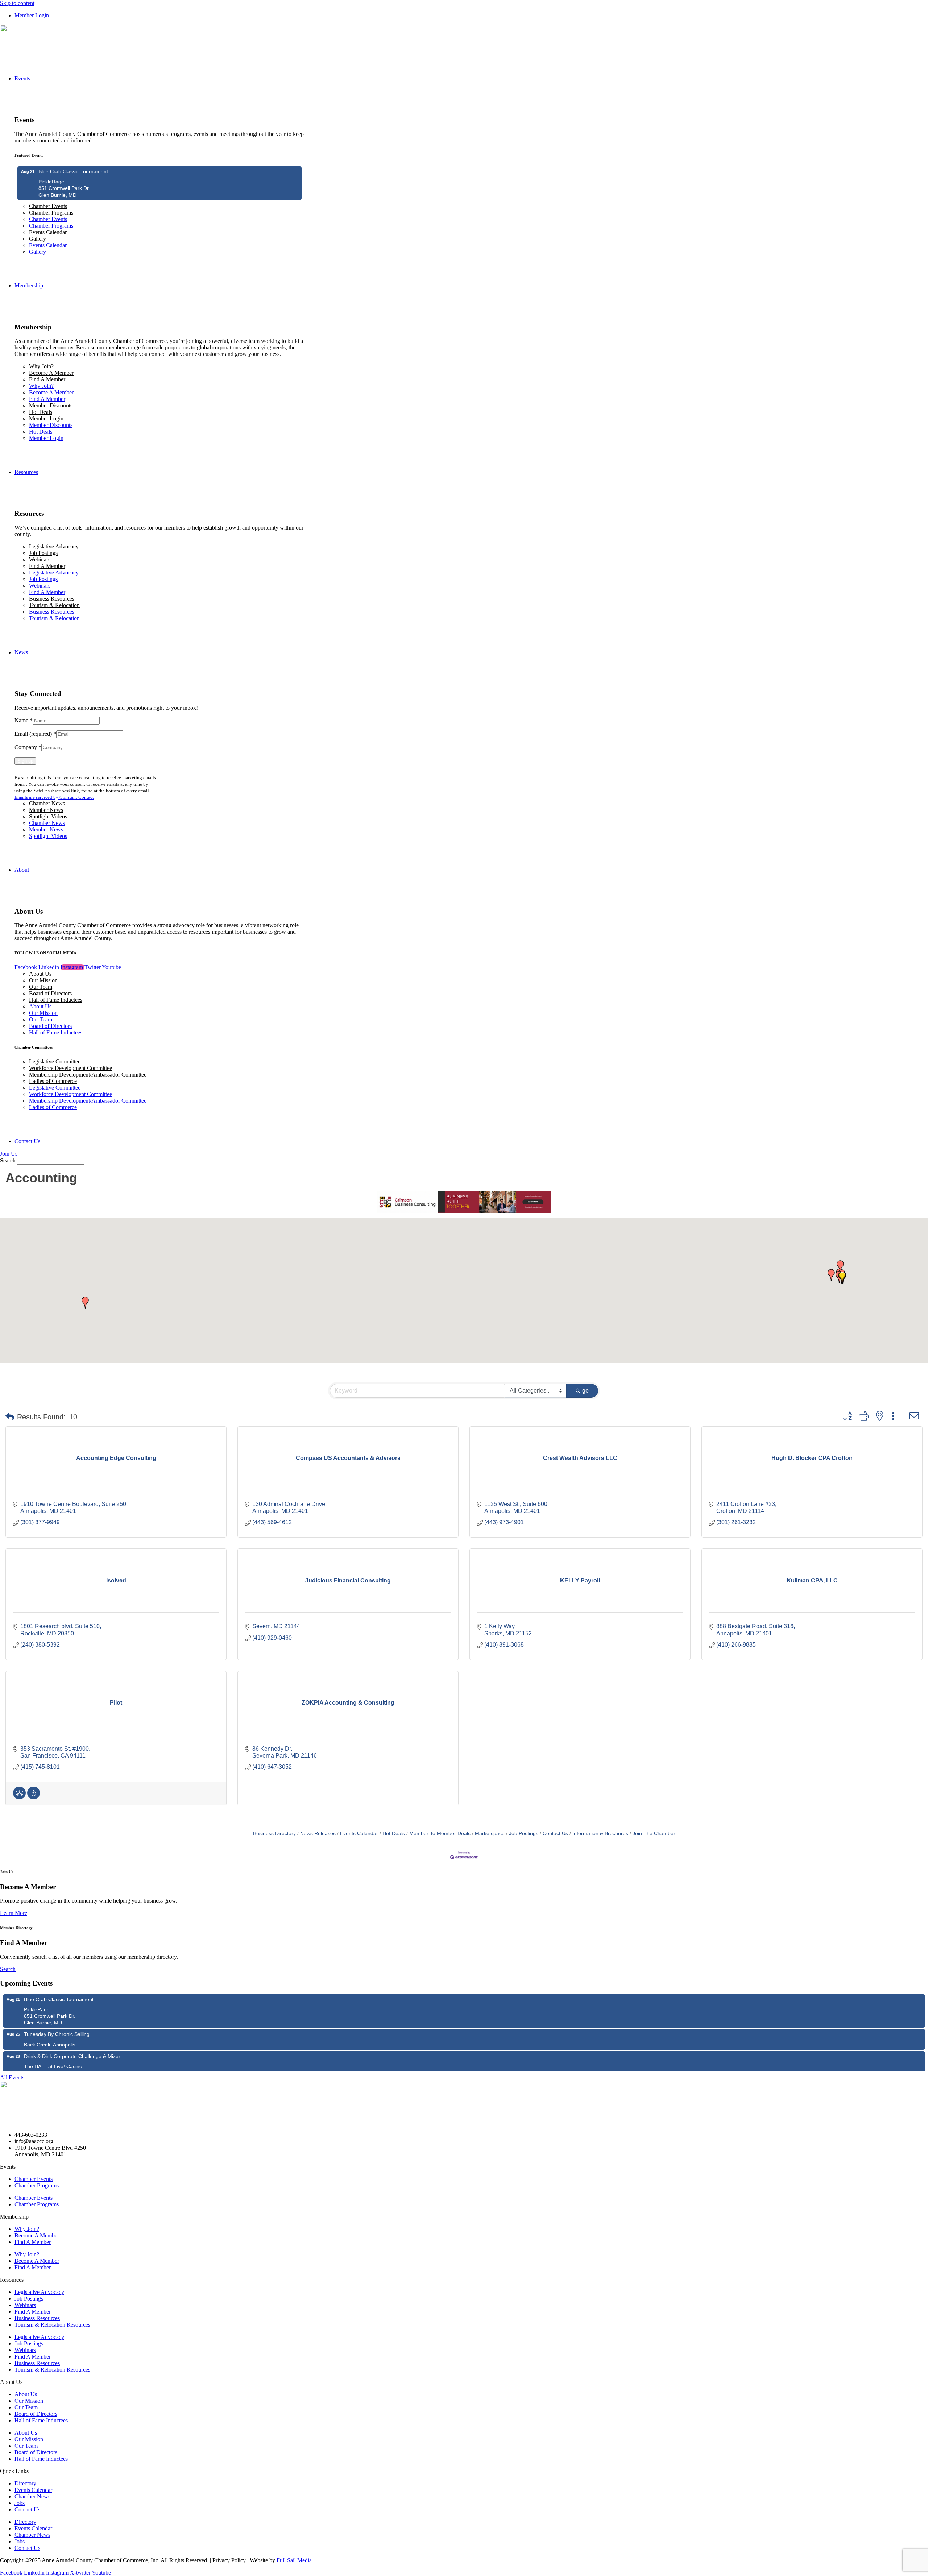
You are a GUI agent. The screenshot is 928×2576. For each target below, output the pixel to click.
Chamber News (47, 803)
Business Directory (274, 1834)
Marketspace (490, 1834)
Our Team (41, 987)
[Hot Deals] (34, 1797)
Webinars (40, 559)
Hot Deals (41, 412)
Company (28, 747)
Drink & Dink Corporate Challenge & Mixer (72, 2056)
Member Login (46, 418)
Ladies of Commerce (53, 1081)
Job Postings (43, 553)
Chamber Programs (51, 213)
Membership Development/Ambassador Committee (88, 1075)
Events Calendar (48, 232)
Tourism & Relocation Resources (52, 2325)
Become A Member (51, 373)
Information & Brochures (600, 1834)
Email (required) (35, 734)
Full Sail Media (294, 2560)
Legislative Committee (55, 1061)
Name (24, 720)
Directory (25, 2483)
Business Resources (52, 599)
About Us (40, 974)
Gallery (38, 239)
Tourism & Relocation (54, 605)
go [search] (585, 1391)
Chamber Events (48, 206)
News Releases (318, 1834)
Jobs (20, 2503)
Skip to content (17, 3)
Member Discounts (51, 405)
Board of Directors (50, 993)
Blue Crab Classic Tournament (73, 171)
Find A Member (47, 379)
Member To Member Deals (440, 1834)
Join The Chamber (654, 1834)
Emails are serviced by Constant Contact (54, 797)
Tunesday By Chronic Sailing (57, 2034)
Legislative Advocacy (54, 546)
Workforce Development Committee (71, 1068)
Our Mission (43, 980)
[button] (840, 1266)
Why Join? (41, 366)
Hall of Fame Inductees (56, 1000)
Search (8, 1160)
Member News (46, 810)
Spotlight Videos (48, 816)
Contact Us (555, 1834)
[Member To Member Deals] (19, 1797)
